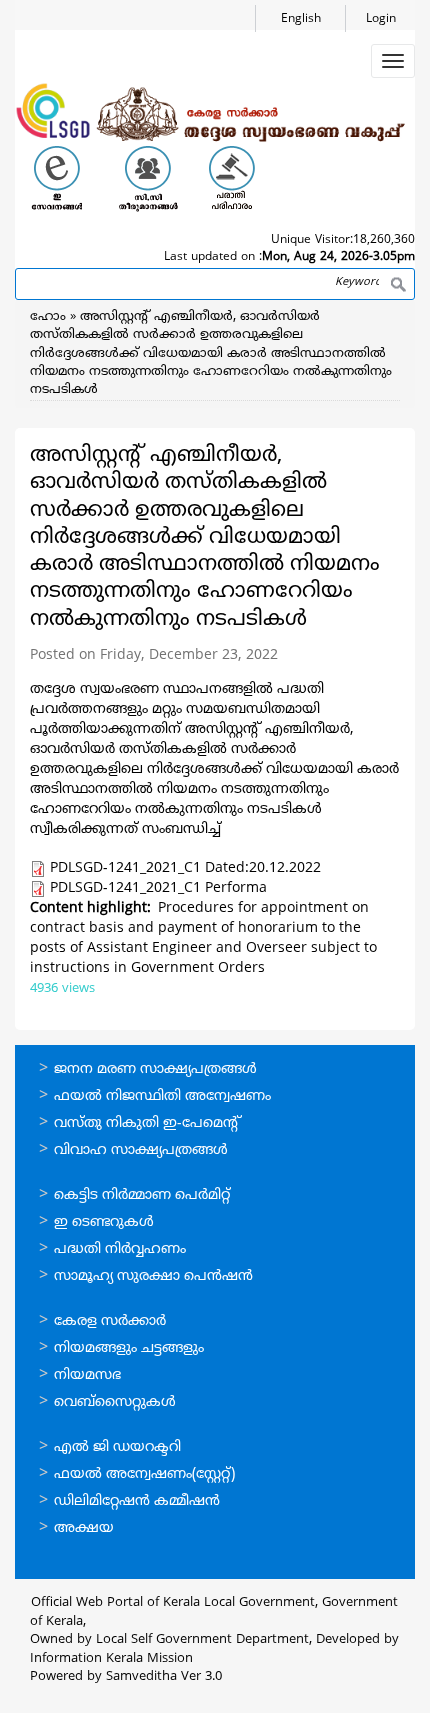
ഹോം (48, 317)
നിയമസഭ (87, 1375)
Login (381, 19)
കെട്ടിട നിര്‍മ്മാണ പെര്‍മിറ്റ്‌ (142, 1195)
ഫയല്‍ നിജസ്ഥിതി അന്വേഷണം (162, 1096)
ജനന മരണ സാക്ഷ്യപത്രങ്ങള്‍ (155, 1069)
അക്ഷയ (84, 1528)
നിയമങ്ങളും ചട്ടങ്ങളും (129, 1348)
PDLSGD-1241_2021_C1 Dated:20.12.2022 (185, 868)
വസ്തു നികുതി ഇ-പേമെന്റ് (147, 1123)
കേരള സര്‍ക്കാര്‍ (110, 1321)
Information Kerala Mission (111, 1659)
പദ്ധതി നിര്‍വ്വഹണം (120, 1249)
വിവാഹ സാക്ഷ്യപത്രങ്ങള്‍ (141, 1150)
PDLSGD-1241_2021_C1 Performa (158, 888)
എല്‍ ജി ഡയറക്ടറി (117, 1447)
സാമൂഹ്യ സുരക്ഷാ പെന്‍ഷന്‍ (153, 1276)
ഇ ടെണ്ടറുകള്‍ (104, 1222)
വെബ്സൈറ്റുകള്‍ (115, 1402)
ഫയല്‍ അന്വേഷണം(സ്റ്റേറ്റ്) (144, 1474)
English (301, 19)
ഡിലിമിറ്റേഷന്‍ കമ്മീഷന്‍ (137, 1501)
